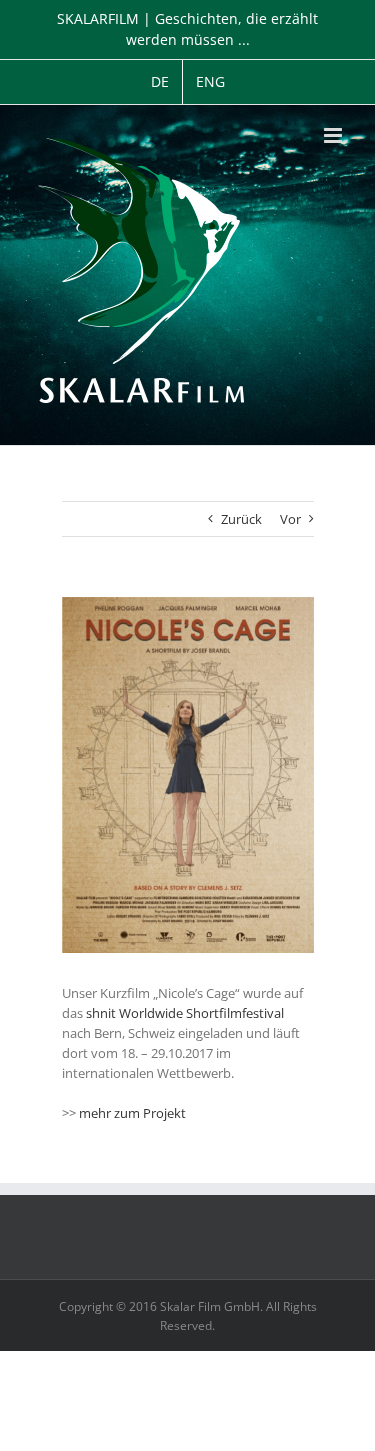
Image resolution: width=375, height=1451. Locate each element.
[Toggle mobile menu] (334, 135)
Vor (290, 519)
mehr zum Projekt (132, 1113)
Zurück (241, 519)
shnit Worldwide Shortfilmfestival (185, 1013)
